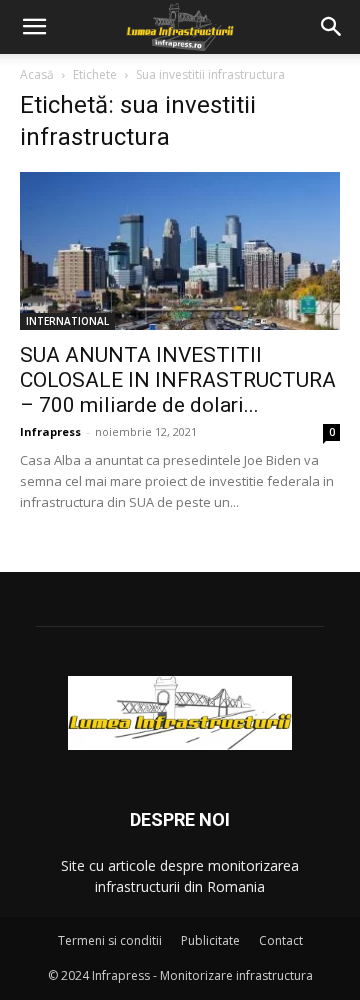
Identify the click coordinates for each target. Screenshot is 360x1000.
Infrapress (50, 431)
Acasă (37, 74)
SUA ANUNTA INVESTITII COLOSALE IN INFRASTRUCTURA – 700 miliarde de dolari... (178, 380)
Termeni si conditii (110, 940)
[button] (34, 27)
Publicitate (210, 940)
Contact (281, 940)
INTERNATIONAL (67, 321)
